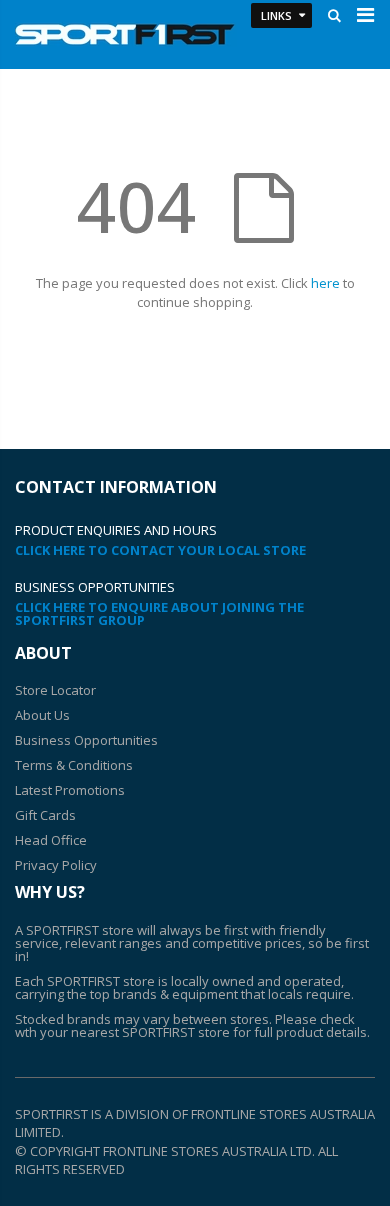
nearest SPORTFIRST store (150, 1032)
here (325, 283)
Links (276, 15)
